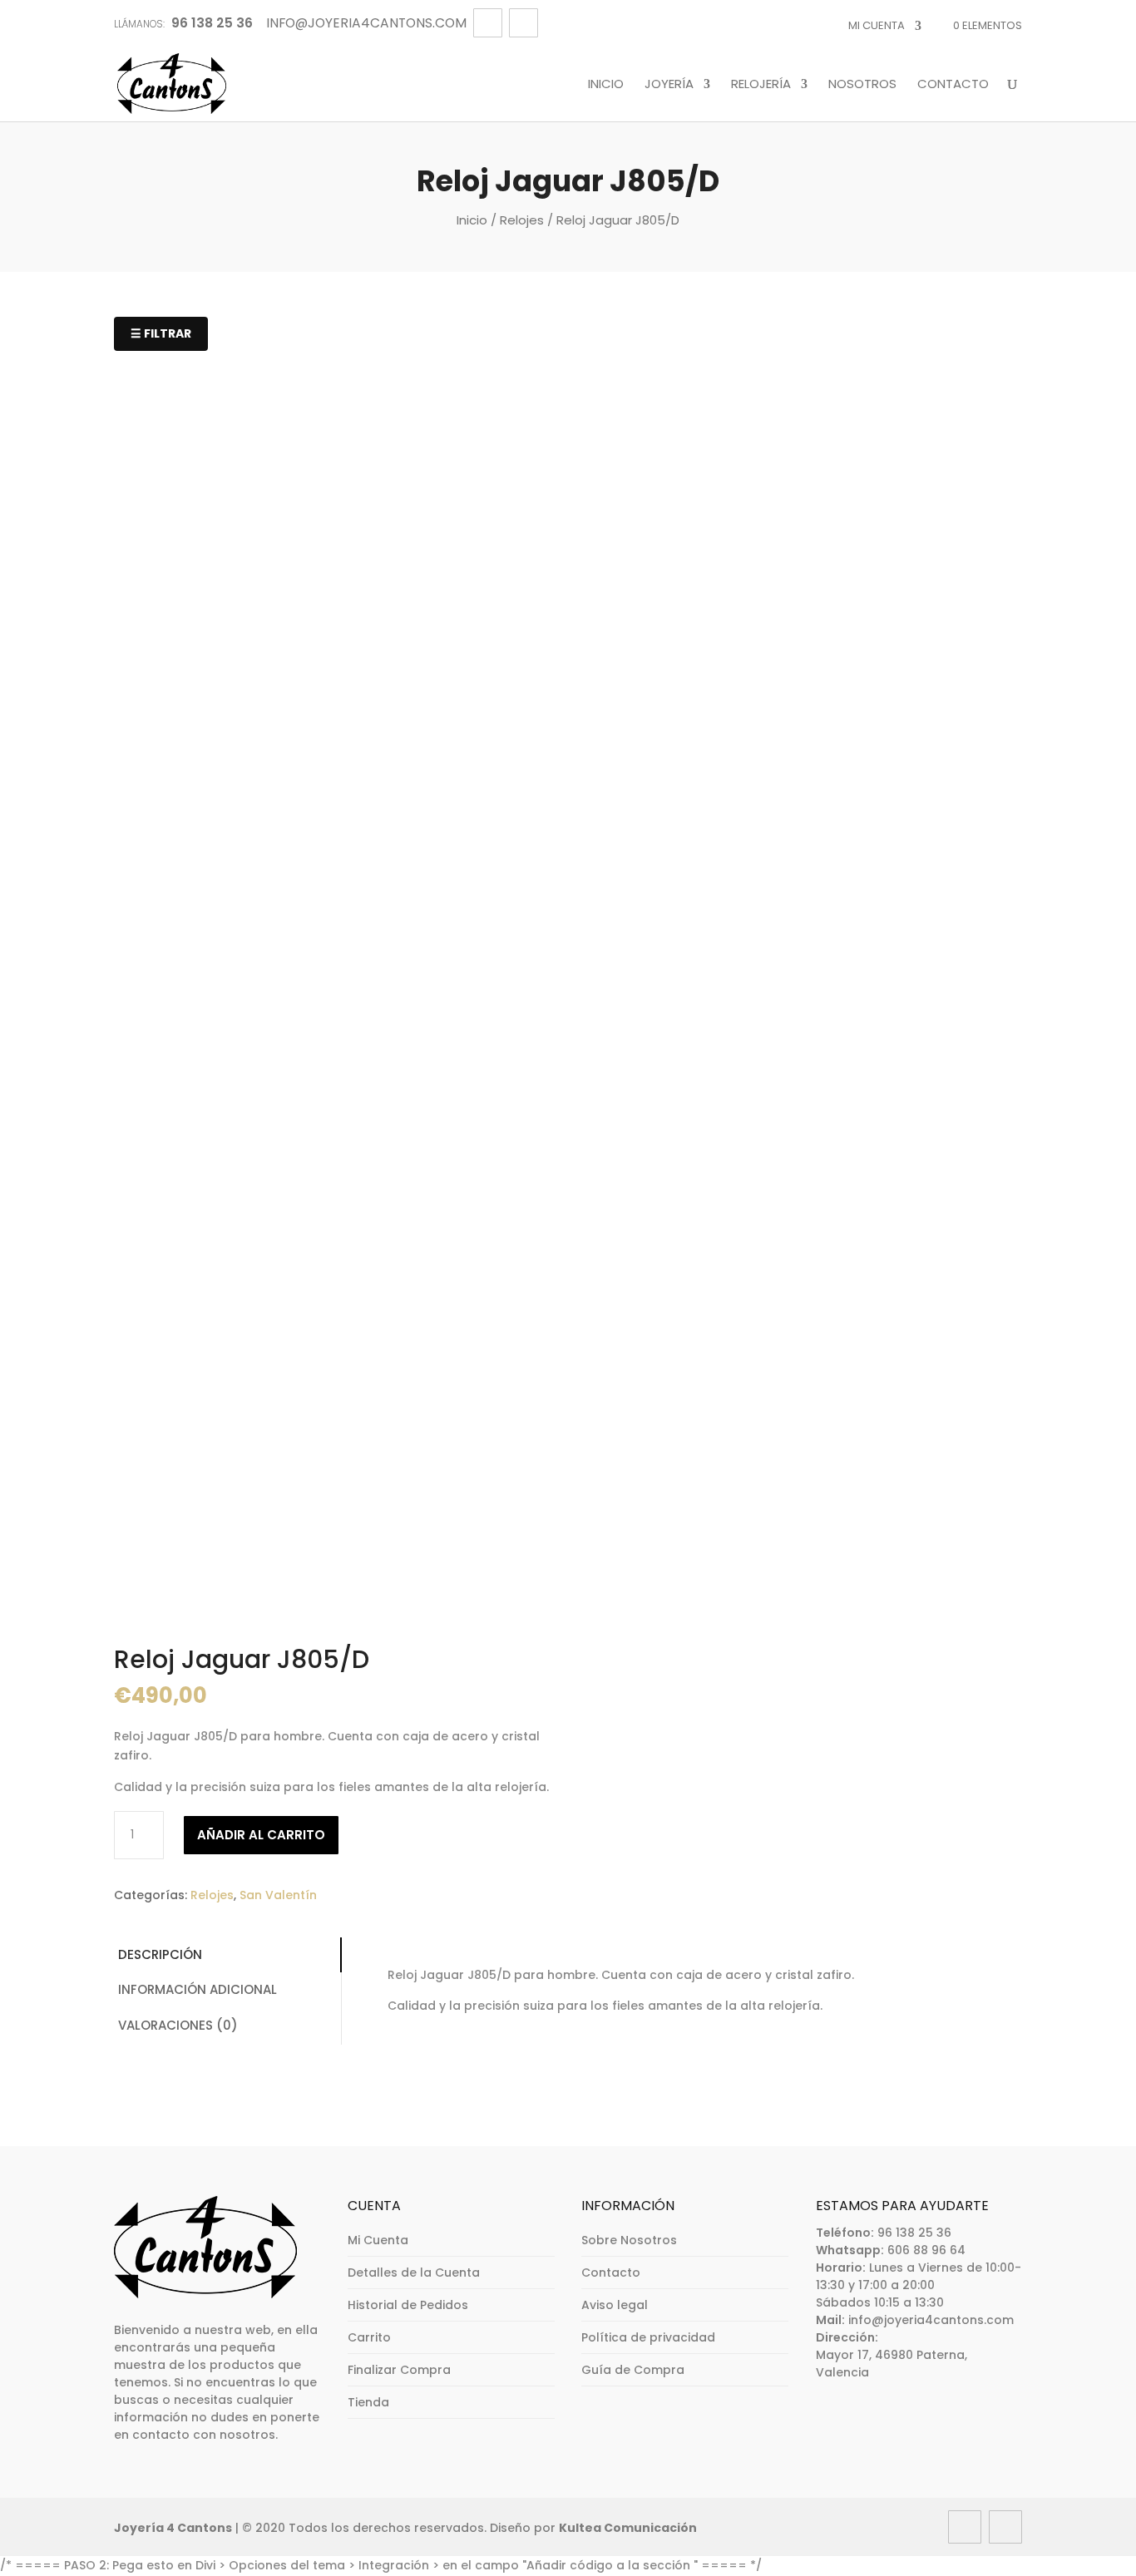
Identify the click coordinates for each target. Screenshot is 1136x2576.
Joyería (669, 85)
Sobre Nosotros (629, 2240)
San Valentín (278, 1895)
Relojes (522, 220)
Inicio (606, 85)
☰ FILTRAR (161, 333)
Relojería (761, 85)
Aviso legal (615, 2305)
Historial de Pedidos (408, 2305)
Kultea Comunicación (628, 2528)
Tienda (368, 2402)
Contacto (953, 85)
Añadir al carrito (261, 1835)
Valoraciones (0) (178, 2025)
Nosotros (862, 85)
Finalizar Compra (399, 2370)
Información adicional (198, 1989)
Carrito (369, 2337)
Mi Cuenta (877, 25)
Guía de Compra (633, 2370)
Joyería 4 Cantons (173, 2528)
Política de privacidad (648, 2337)
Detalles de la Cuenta (414, 2273)
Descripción (160, 1954)
